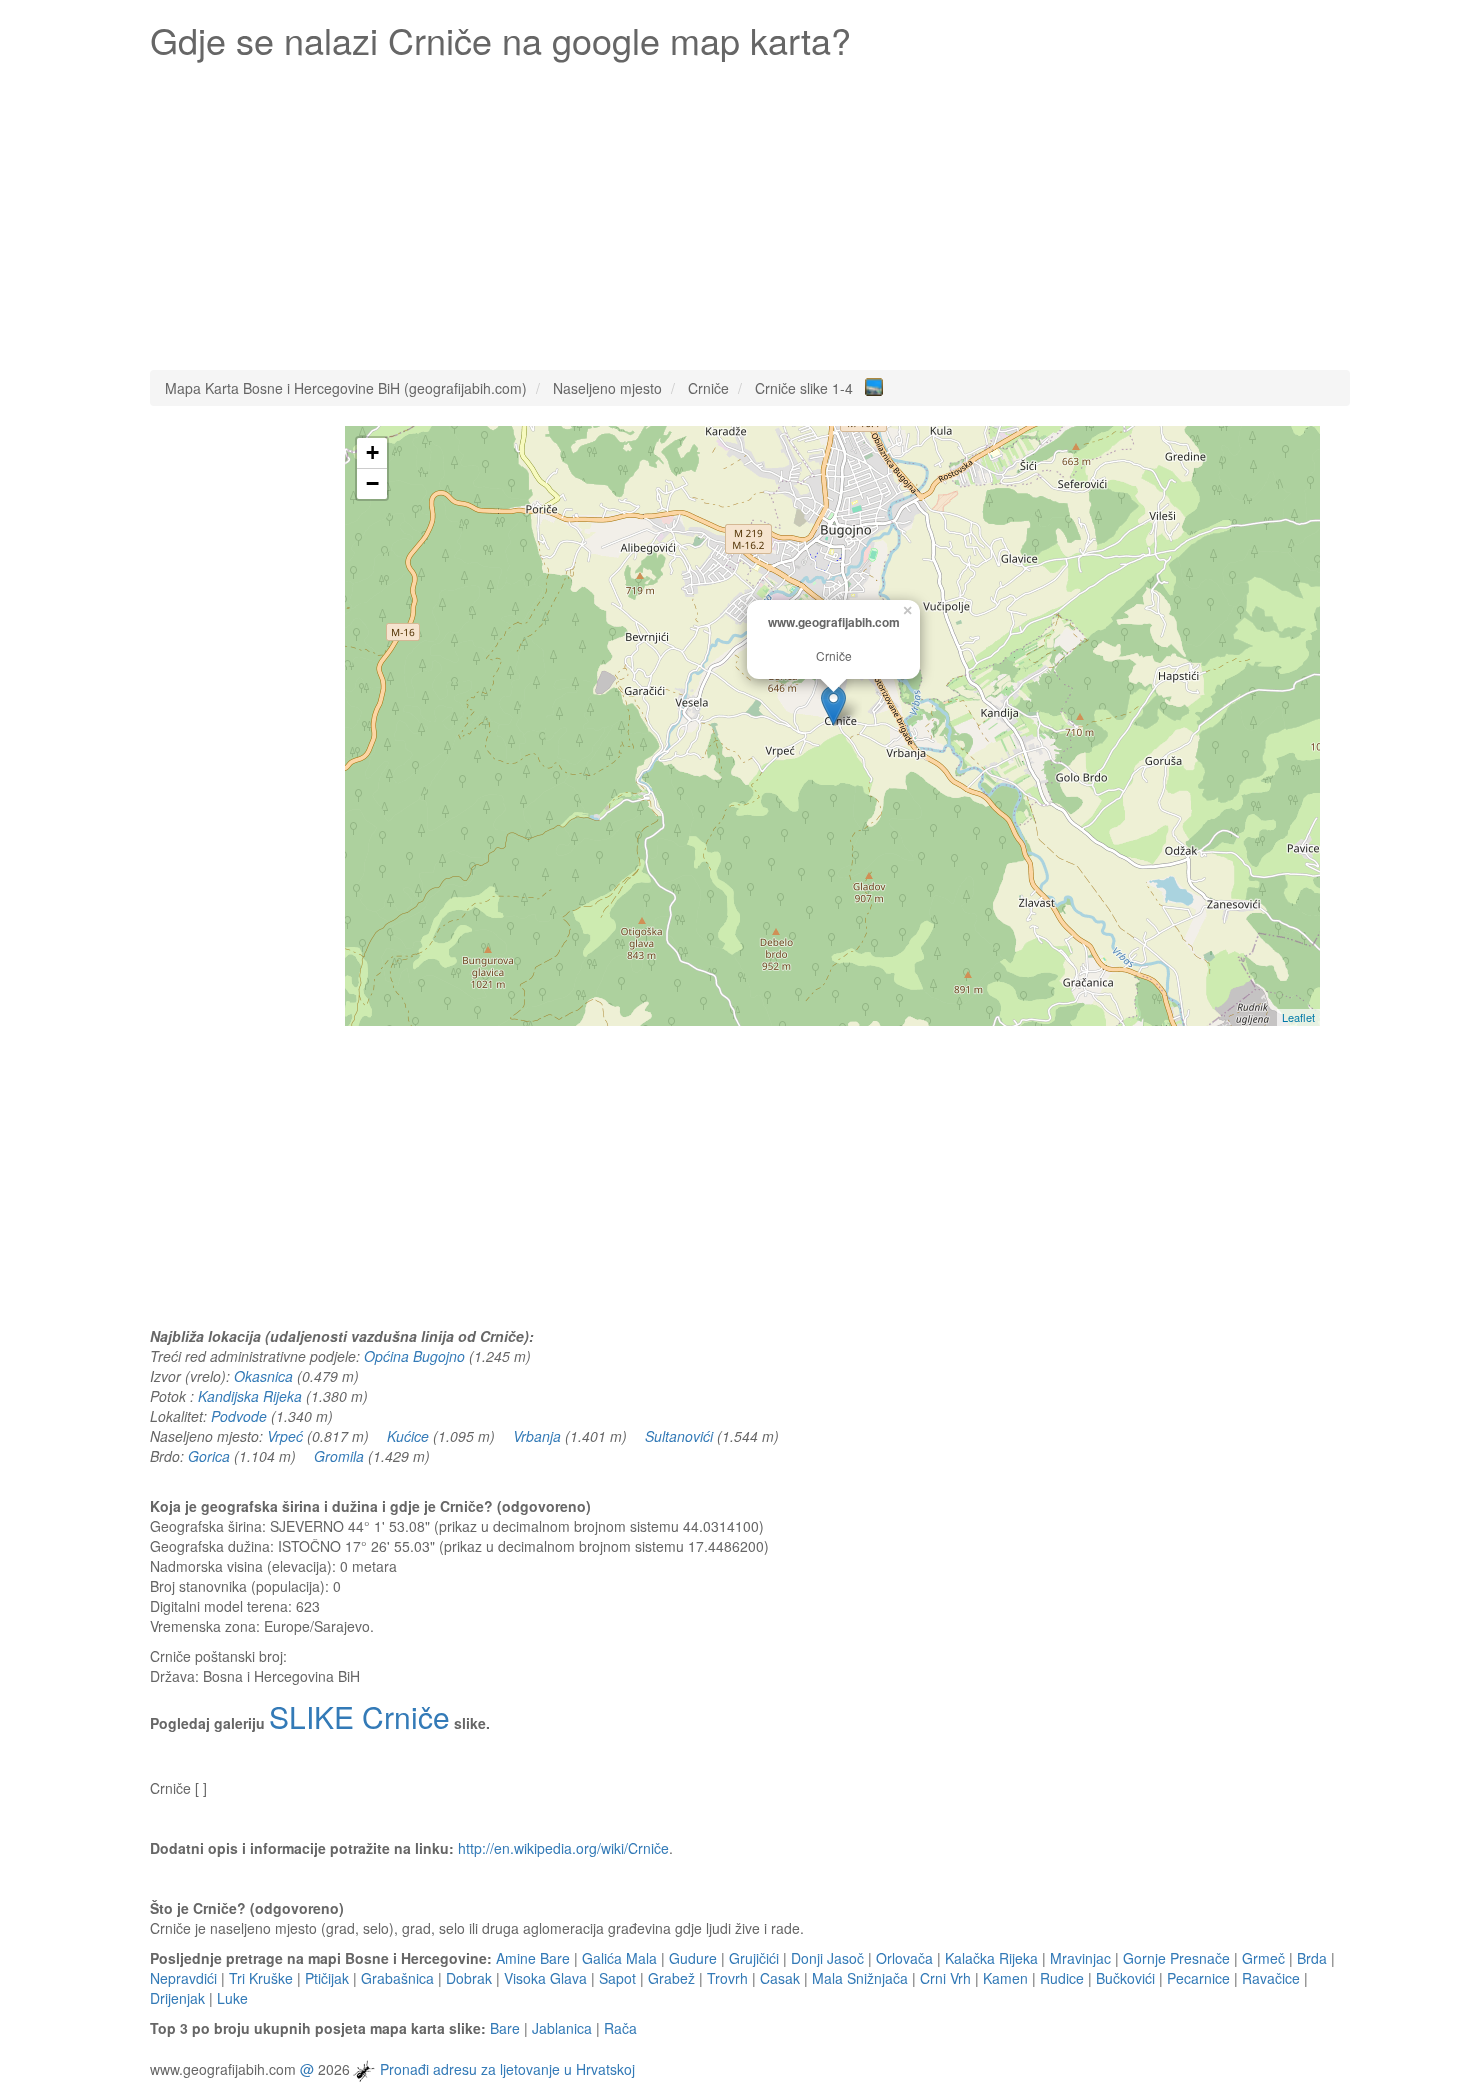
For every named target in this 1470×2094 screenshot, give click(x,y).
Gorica (209, 1456)
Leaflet (1298, 1017)
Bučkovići (1125, 1978)
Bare (505, 2028)
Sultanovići (679, 1436)
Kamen (1005, 1978)
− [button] (372, 483)
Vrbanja (537, 1436)
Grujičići (754, 1958)
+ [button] (372, 452)
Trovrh (727, 1978)
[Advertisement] (750, 210)
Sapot (617, 1978)
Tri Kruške (261, 1978)
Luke (232, 1998)
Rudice (1062, 1978)
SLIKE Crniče (359, 1716)
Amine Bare (533, 1958)
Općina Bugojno (414, 1356)
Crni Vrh (945, 1978)
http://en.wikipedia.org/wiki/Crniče (563, 1848)
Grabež (671, 1978)
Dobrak (469, 1978)
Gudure (693, 1958)
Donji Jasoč (827, 1958)
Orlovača (904, 1958)
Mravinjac (1080, 1958)
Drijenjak (177, 1998)
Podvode (239, 1416)
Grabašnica (397, 1978)
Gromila (339, 1456)
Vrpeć (285, 1436)
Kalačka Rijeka (991, 1958)
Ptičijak (327, 1978)
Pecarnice (1198, 1978)
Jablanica (562, 2028)
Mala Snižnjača (860, 1978)
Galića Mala (619, 1958)
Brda (1312, 1958)
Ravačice (1271, 1978)
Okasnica (263, 1376)
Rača (620, 2028)
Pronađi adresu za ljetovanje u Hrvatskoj (507, 2069)
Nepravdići (183, 1978)
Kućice (408, 1436)
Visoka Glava (545, 1978)
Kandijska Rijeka (250, 1396)
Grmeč (1263, 1958)
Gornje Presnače (1176, 1958)
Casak (780, 1978)
